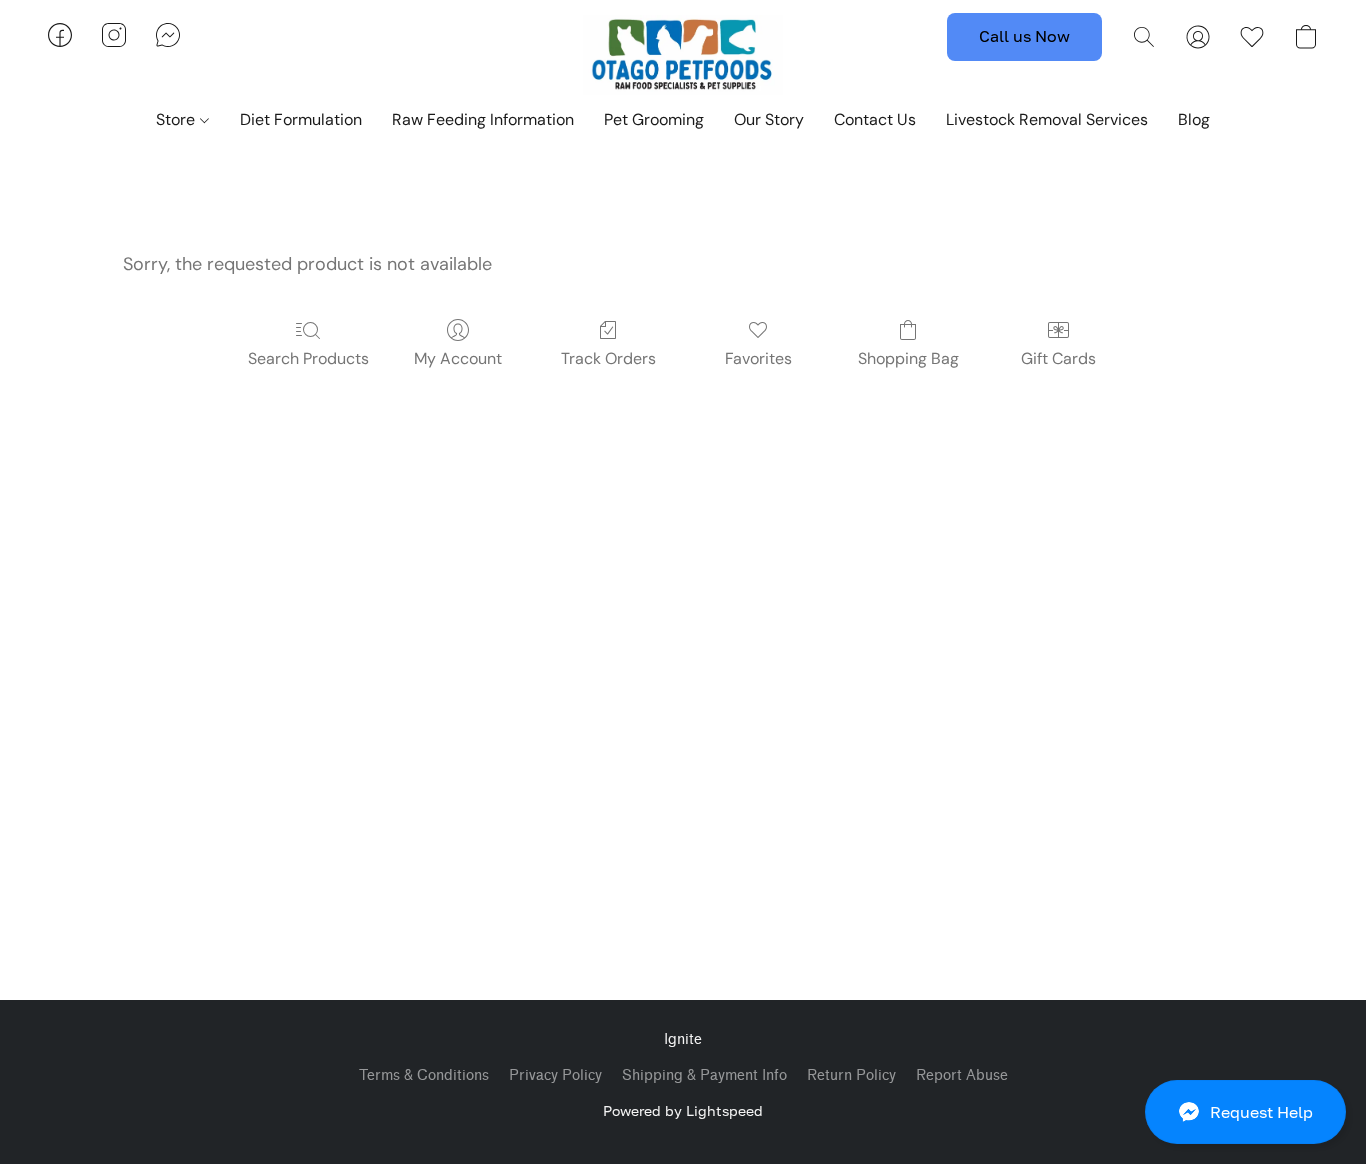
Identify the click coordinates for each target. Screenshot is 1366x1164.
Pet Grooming (654, 119)
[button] (1245, 1112)
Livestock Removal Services (1047, 119)
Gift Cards (1058, 358)
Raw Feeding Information (483, 119)
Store (177, 119)
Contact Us (875, 119)
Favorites (758, 358)
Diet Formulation (301, 119)
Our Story (769, 119)
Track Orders (608, 358)
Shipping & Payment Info (704, 1075)
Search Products (308, 358)
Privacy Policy (555, 1075)
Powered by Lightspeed (683, 1110)
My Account (458, 358)
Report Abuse (962, 1075)
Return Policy (851, 1075)
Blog (1194, 119)
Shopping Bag (908, 358)
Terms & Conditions (424, 1075)
